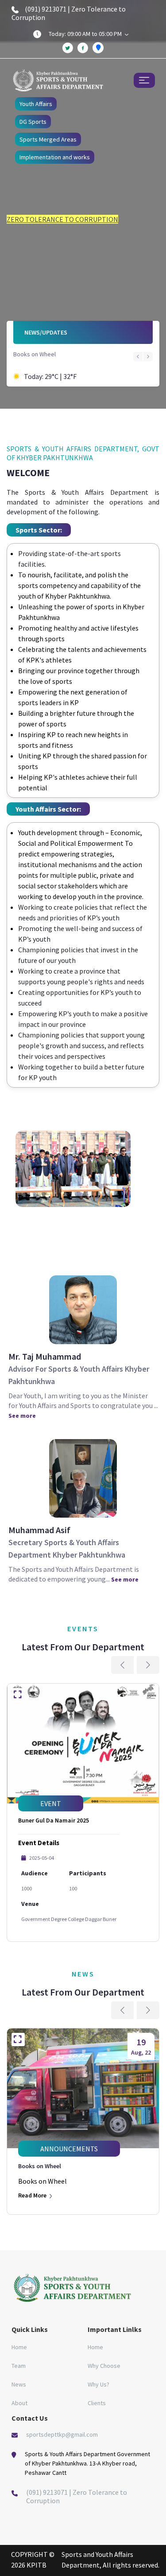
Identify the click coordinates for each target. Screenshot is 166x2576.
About (19, 2403)
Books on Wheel (35, 354)
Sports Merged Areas (48, 139)
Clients (97, 2403)
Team (19, 2366)
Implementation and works (55, 157)
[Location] (98, 48)
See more (22, 1416)
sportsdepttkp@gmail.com (62, 2434)
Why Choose (104, 2366)
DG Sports (33, 122)
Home (19, 2347)
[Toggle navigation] (144, 80)
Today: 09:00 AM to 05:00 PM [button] (86, 34)
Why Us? (98, 2384)
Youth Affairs (36, 104)
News (19, 2384)
